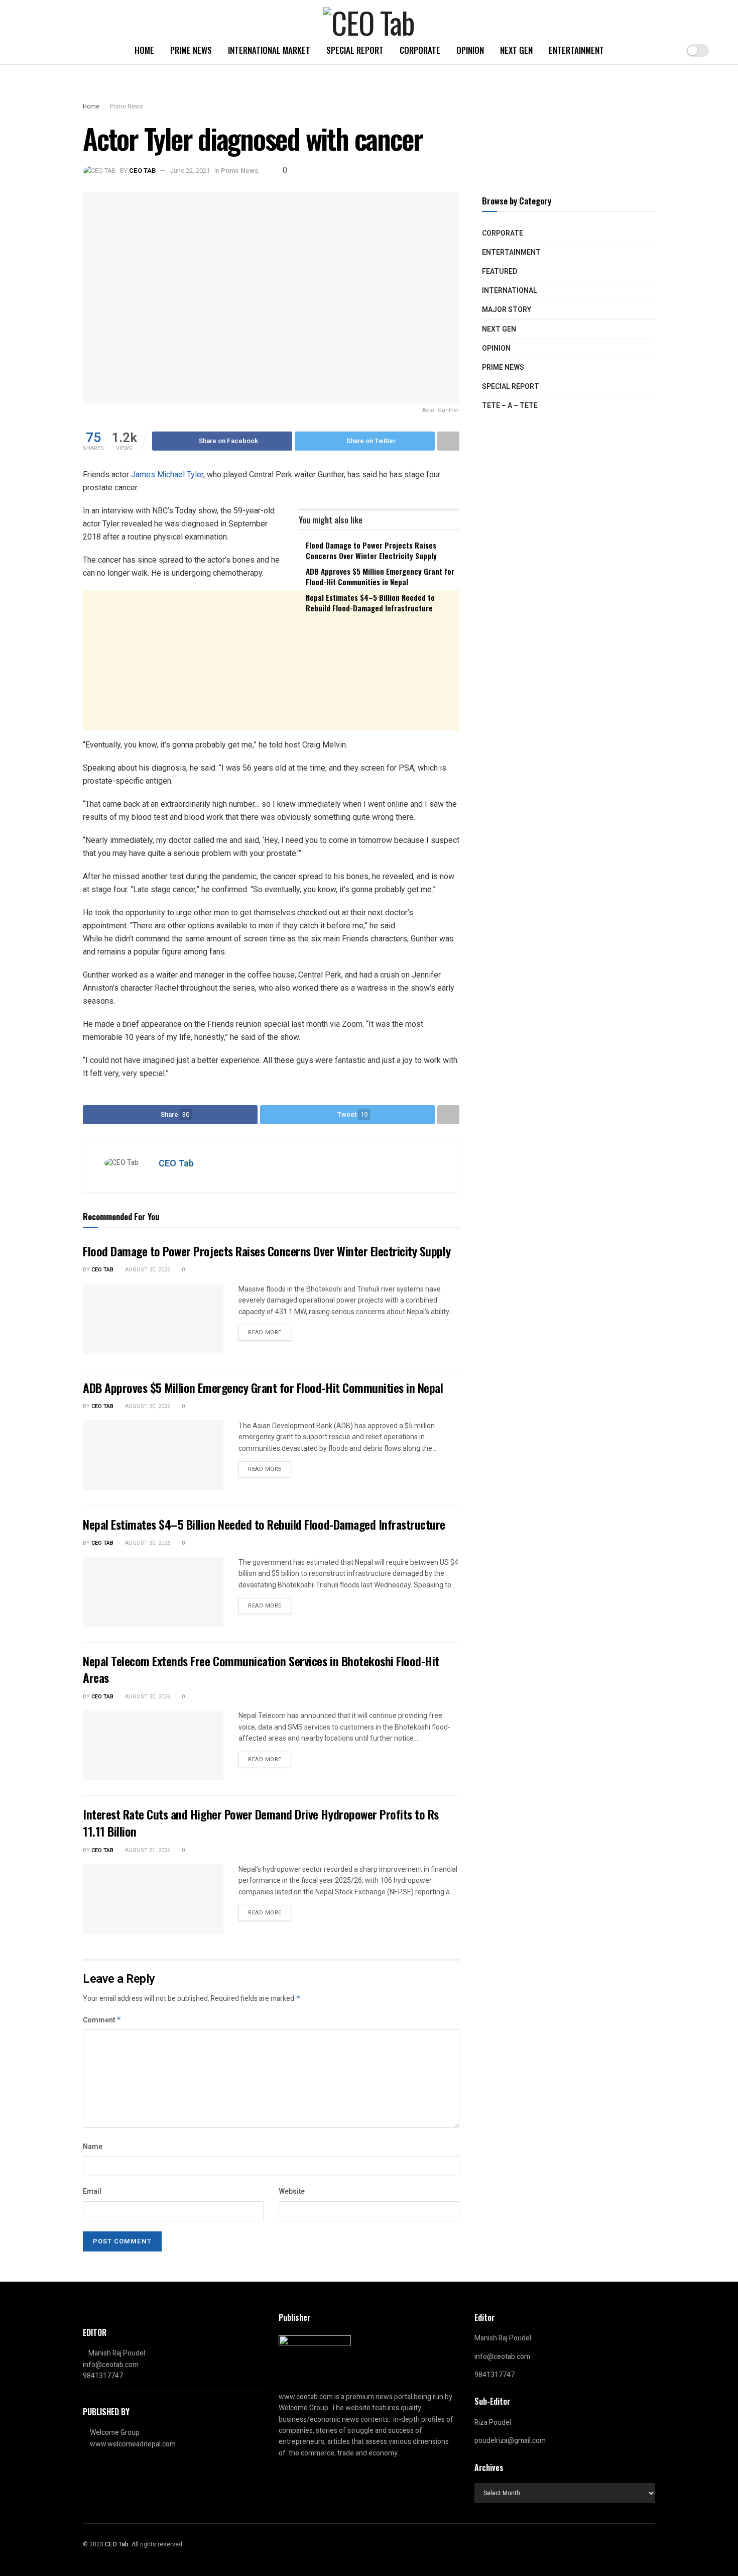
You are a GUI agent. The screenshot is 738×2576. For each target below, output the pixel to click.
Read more (265, 1332)
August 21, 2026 (147, 1850)
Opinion (470, 50)
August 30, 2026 (147, 1270)
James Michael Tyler (167, 474)
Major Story (507, 310)
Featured (500, 272)
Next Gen (516, 50)
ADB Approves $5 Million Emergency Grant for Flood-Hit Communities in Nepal (380, 576)
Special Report (355, 50)
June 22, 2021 (190, 171)
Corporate (420, 50)
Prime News (191, 50)
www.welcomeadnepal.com (133, 2444)
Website (292, 2191)
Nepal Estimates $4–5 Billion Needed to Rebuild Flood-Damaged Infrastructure (370, 603)
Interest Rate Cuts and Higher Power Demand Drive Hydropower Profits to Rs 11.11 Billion (261, 1822)
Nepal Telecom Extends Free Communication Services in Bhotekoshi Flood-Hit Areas (261, 1669)
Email (92, 2191)
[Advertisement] (271, 699)
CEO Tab (142, 171)
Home (144, 50)
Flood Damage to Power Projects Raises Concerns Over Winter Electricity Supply (371, 550)
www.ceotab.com (306, 2397)
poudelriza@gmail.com (510, 2441)
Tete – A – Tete (510, 406)
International (510, 291)
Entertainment (576, 50)
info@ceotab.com (111, 2365)
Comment (102, 2020)
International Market (269, 50)
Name (93, 2147)
